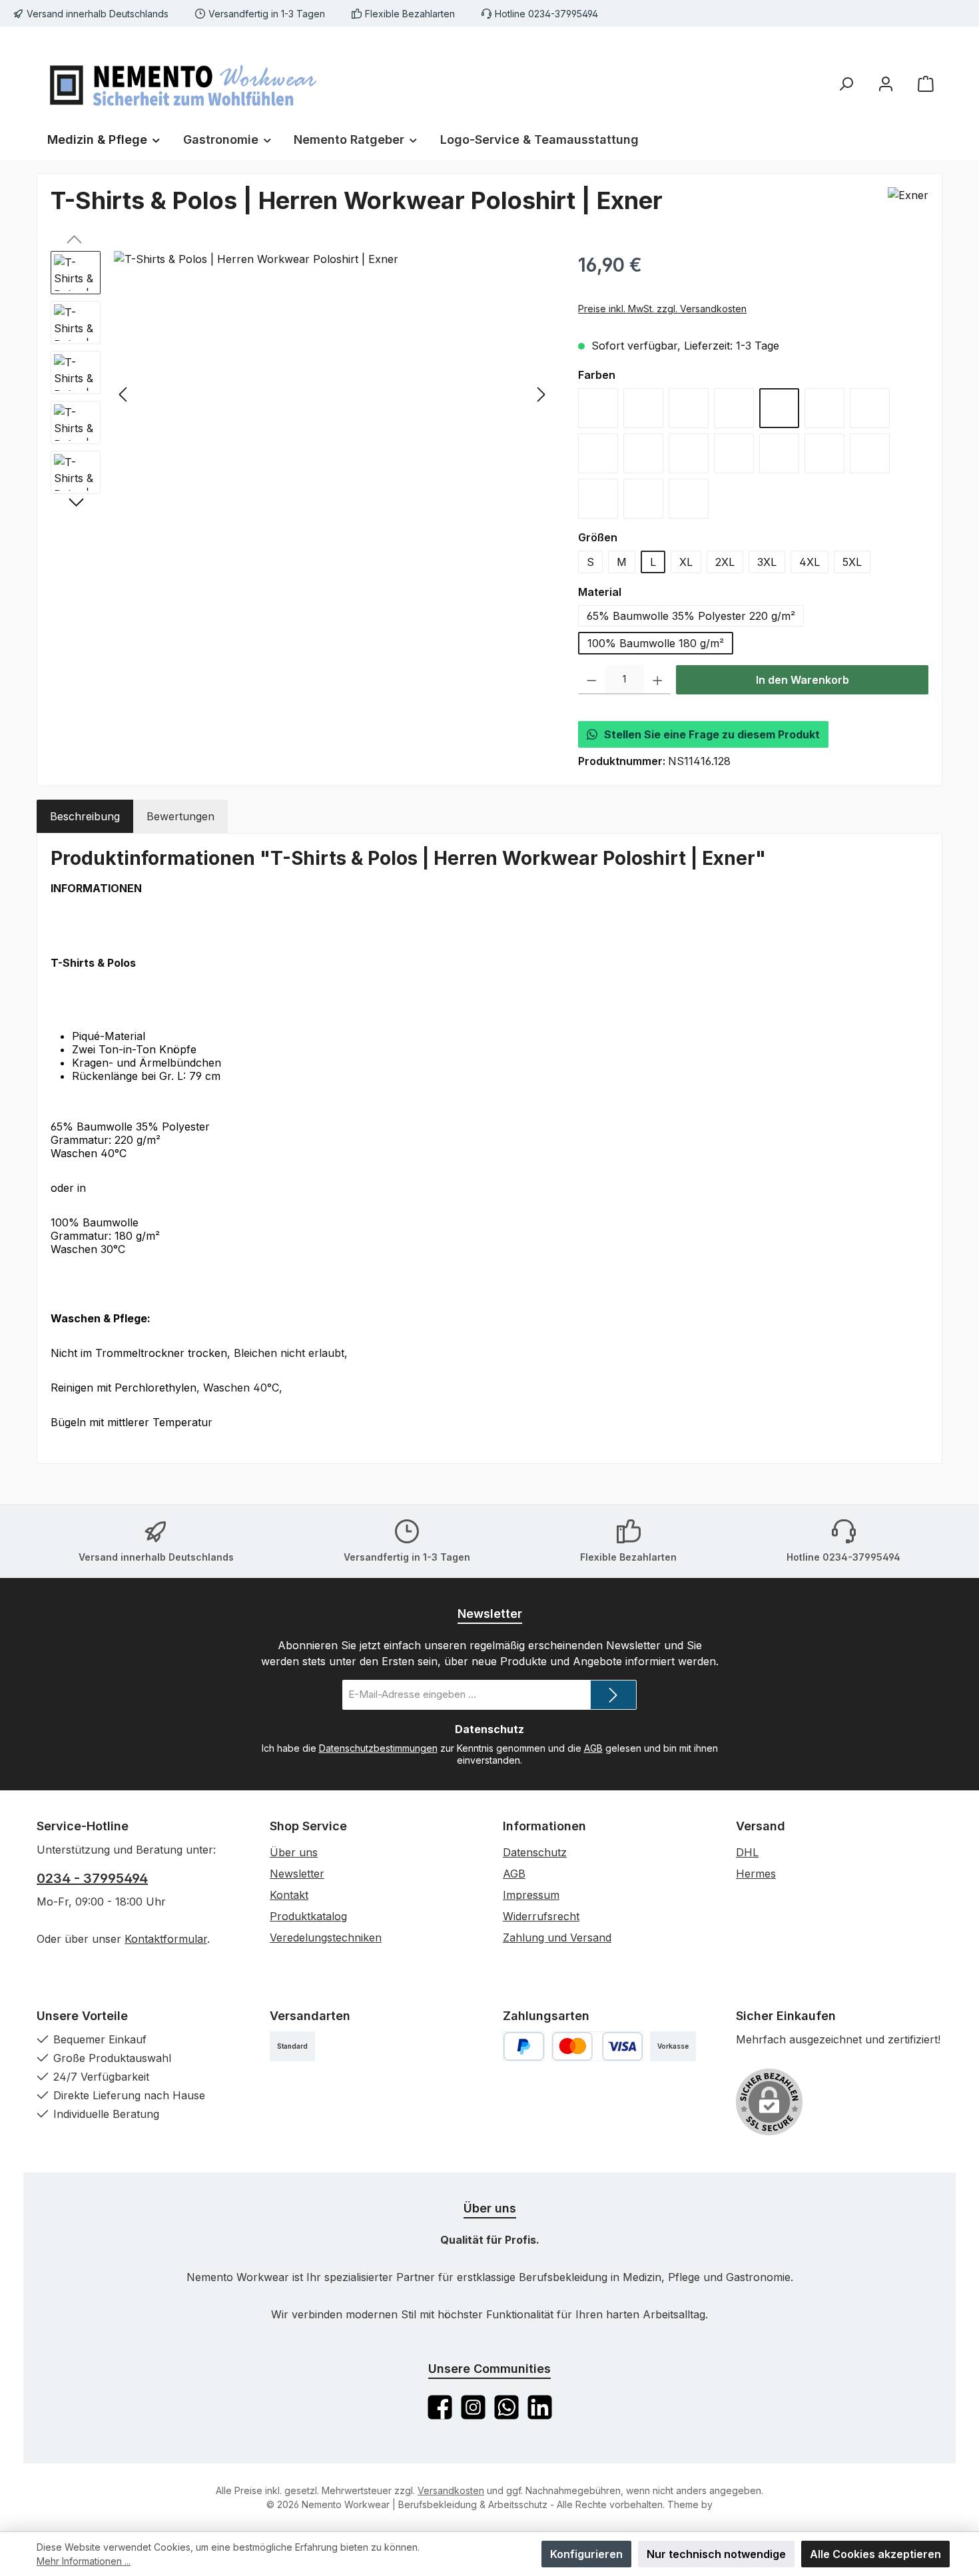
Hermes (756, 1874)
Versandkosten (451, 2490)
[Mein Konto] (886, 84)
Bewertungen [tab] (180, 816)
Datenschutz (535, 1852)
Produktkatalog (308, 1916)
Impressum (531, 1895)
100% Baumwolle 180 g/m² (656, 643)
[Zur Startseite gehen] (183, 83)
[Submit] (613, 1695)
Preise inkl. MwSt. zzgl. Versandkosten (662, 309)
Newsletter (297, 1874)
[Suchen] (846, 84)
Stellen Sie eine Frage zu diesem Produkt (712, 734)
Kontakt (289, 1895)
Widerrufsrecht (541, 1916)
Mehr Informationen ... (84, 2561)
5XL (852, 562)
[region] (301, 394)
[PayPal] (524, 2046)
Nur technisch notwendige (716, 2554)
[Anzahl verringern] (592, 680)
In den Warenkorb (803, 680)
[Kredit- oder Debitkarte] (597, 2046)
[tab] (85, 816)
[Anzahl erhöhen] (658, 680)
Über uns (294, 1852)
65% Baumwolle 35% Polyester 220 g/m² (691, 616)
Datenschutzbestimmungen (378, 1748)
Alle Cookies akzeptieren (875, 2554)
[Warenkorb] (926, 84)
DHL (747, 1852)
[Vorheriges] (124, 394)
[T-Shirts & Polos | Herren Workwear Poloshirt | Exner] (332, 394)
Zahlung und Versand (557, 1937)
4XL (810, 562)
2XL (725, 562)
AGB (593, 1748)
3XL (767, 562)
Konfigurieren (586, 2554)
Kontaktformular (166, 1939)
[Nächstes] (541, 394)
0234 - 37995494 (92, 1878)
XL (686, 562)
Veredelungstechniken (326, 1937)
